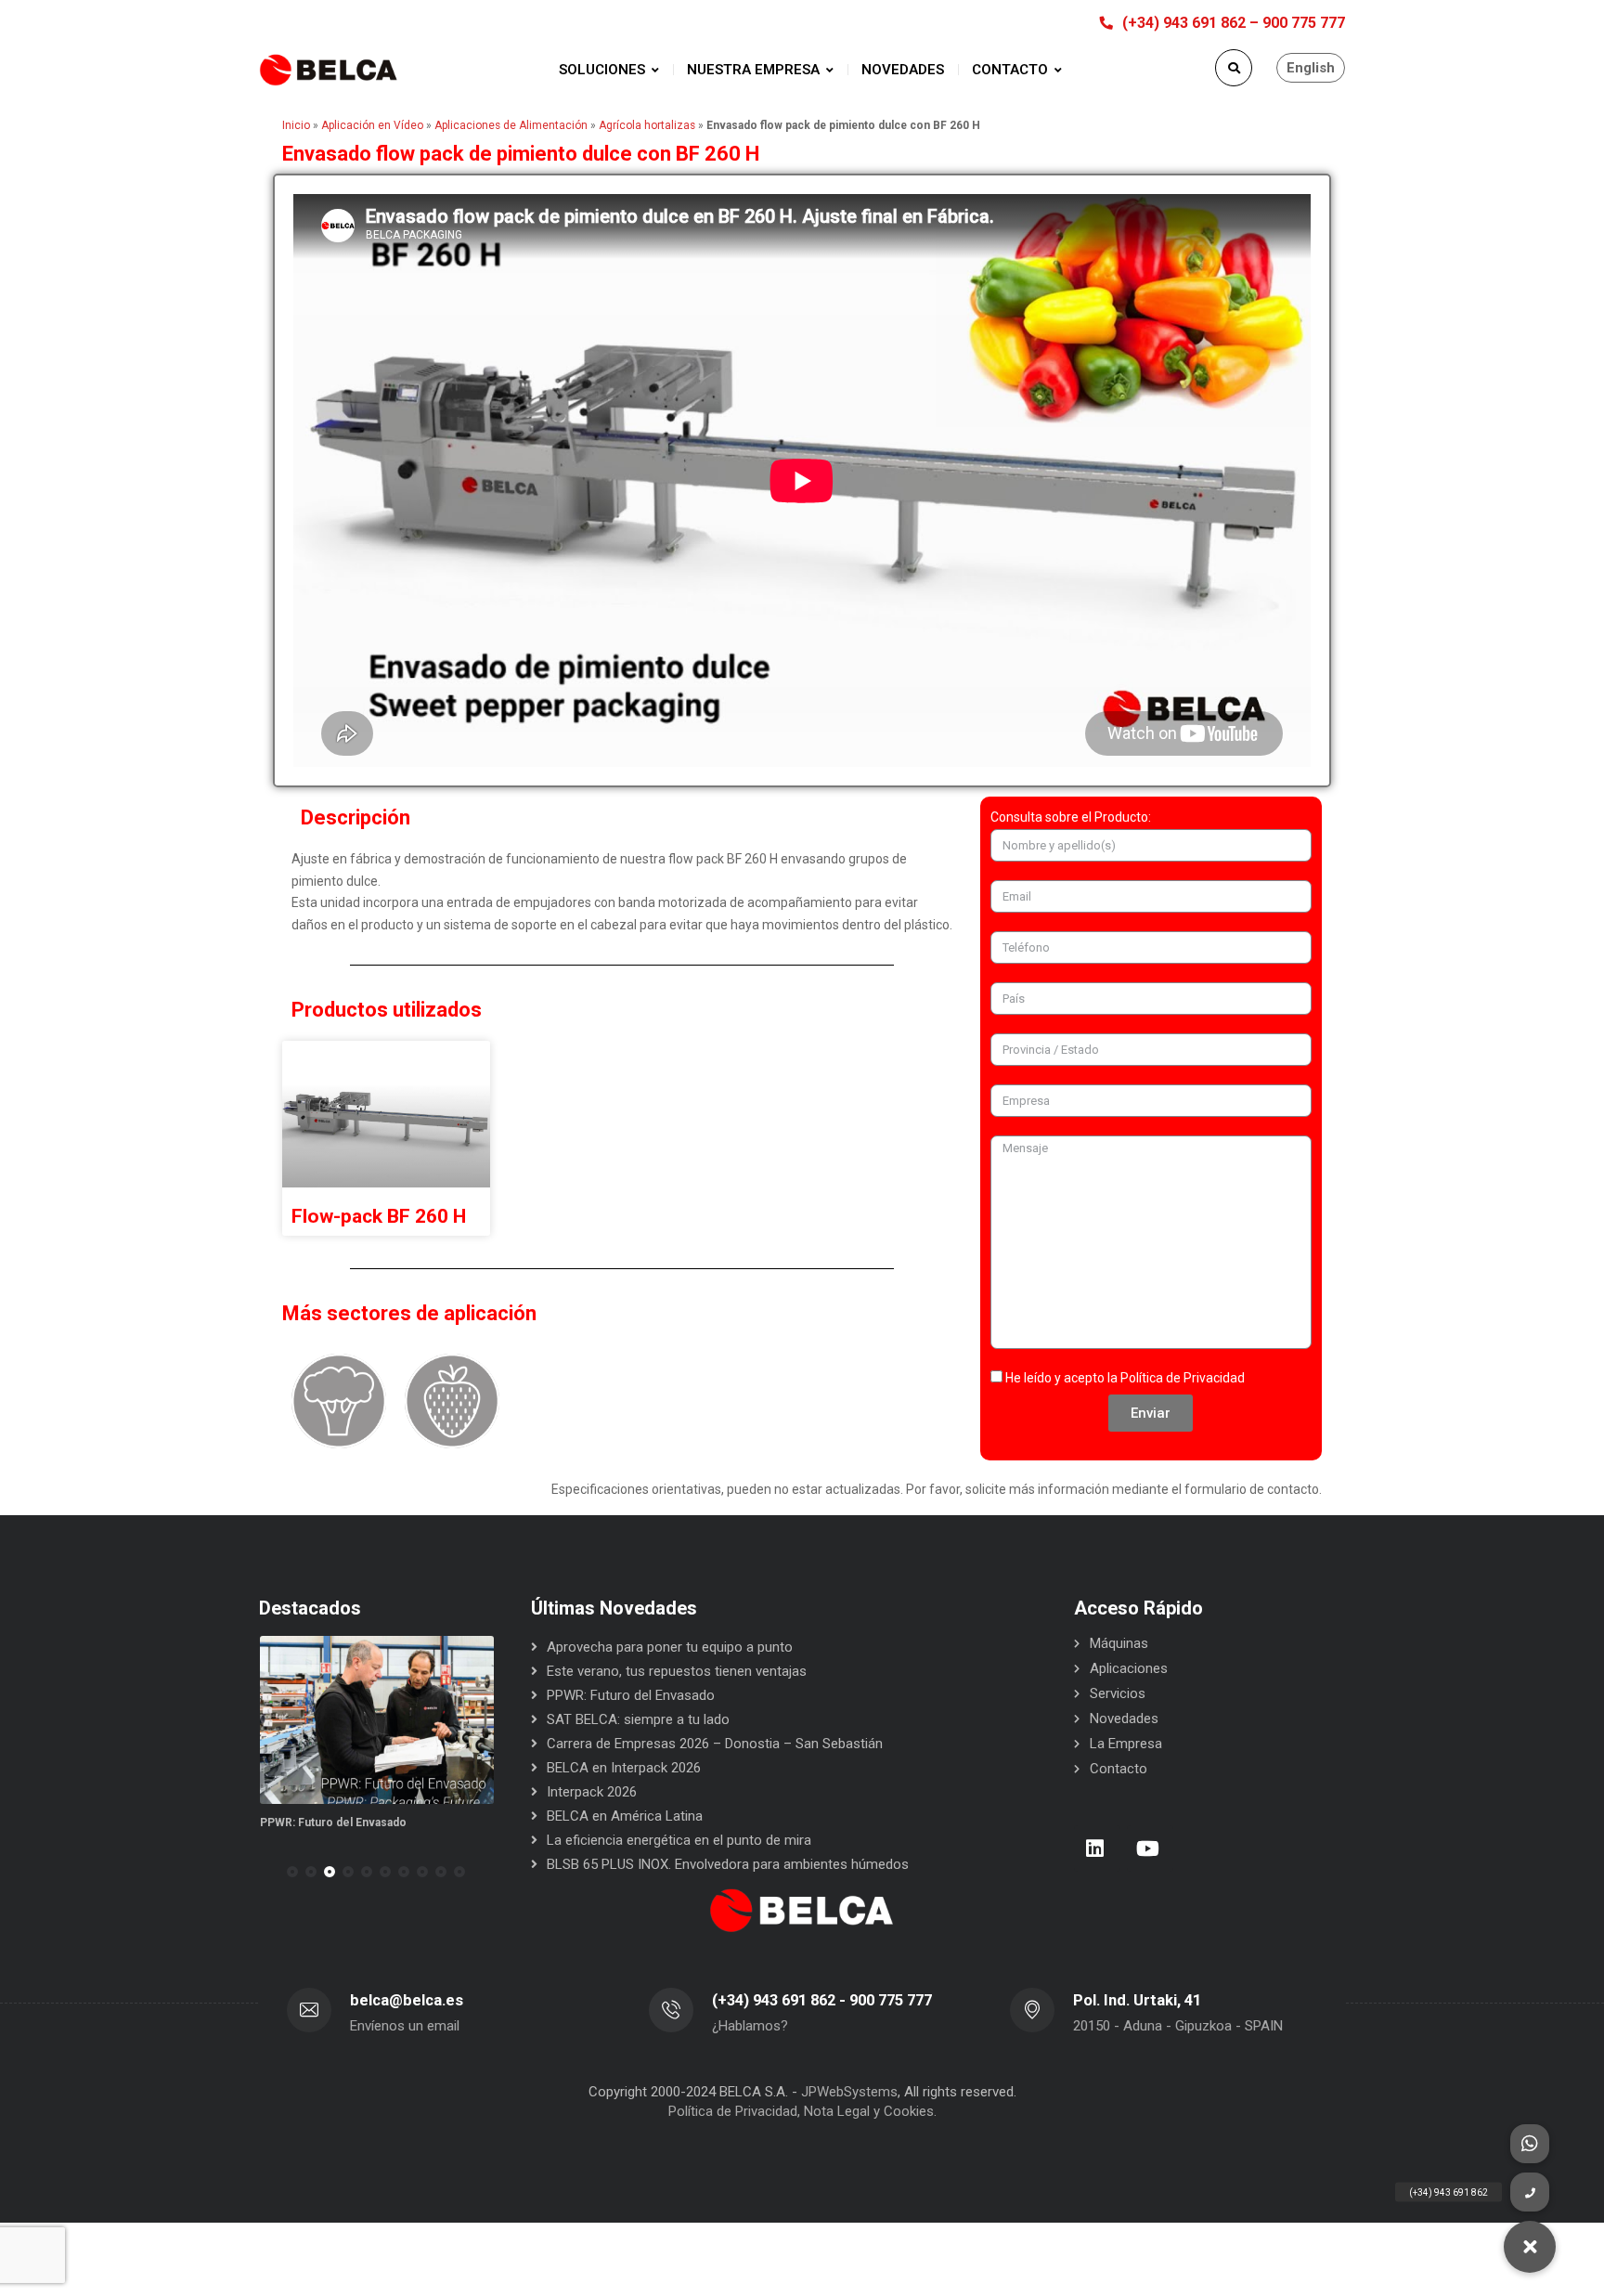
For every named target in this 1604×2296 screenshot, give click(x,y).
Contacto (1119, 1769)
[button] (292, 1872)
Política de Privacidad (1183, 1378)
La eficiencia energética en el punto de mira (679, 1840)
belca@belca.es (407, 2000)
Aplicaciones (1129, 1668)
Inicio (296, 125)
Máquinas (1119, 1643)
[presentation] (267, 1872)
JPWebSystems (849, 2092)
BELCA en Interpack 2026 (624, 1768)
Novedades (1124, 1719)
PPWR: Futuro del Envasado (631, 1695)
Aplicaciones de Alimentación (511, 125)
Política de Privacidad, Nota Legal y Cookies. (802, 2111)
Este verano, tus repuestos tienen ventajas (677, 1671)
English (1311, 68)
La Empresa (1126, 1744)
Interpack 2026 (592, 1792)
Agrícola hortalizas (647, 125)
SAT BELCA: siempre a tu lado (339, 1823)
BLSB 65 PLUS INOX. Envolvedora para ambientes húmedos (728, 1864)
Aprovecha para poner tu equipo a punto (670, 1647)
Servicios (1118, 1693)
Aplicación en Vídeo (372, 125)
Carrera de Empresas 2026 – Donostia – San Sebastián (715, 1744)
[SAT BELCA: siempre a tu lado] (376, 1720)
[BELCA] (329, 70)
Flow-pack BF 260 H (379, 1216)
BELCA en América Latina (625, 1816)
